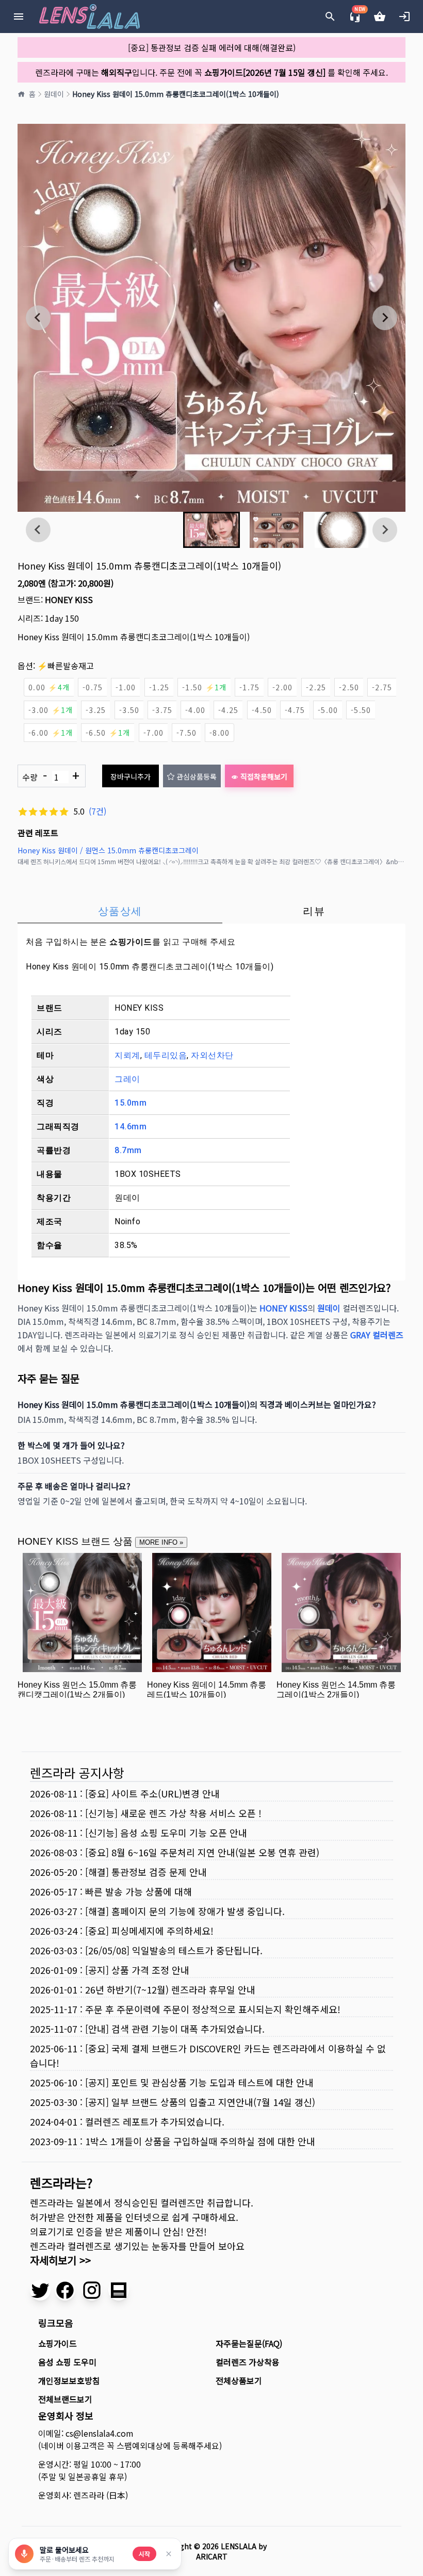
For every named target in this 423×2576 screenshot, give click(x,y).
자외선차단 (212, 1055)
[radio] (49, 687)
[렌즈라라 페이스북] (65, 2290)
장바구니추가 (131, 776)
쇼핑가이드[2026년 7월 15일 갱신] (265, 72)
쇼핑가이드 (131, 942)
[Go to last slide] (38, 318)
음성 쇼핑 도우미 (67, 2362)
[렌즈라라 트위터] (40, 2290)
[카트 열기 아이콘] (380, 17)
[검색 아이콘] (330, 17)
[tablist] (211, 911)
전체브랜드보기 (65, 2399)
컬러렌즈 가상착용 (248, 2362)
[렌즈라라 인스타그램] (92, 2290)
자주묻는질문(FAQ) (249, 2343)
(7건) (97, 811)
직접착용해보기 (264, 776)
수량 (51, 776)
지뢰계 (127, 1055)
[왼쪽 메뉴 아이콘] (19, 17)
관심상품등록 (197, 776)
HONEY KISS (69, 600)
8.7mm (128, 1150)
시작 (144, 2554)
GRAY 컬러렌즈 (377, 1335)
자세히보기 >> (60, 2260)
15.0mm (131, 1103)
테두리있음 (166, 1055)
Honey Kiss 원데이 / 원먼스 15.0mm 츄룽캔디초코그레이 (108, 850)
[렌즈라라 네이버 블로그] (119, 2290)
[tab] (120, 911)
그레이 (127, 1079)
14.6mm (131, 1127)
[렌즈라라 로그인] (404, 17)
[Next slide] (385, 318)
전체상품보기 (239, 2380)
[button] (211, 530)
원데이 (54, 94)
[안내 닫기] (169, 2554)
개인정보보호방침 (69, 2380)
